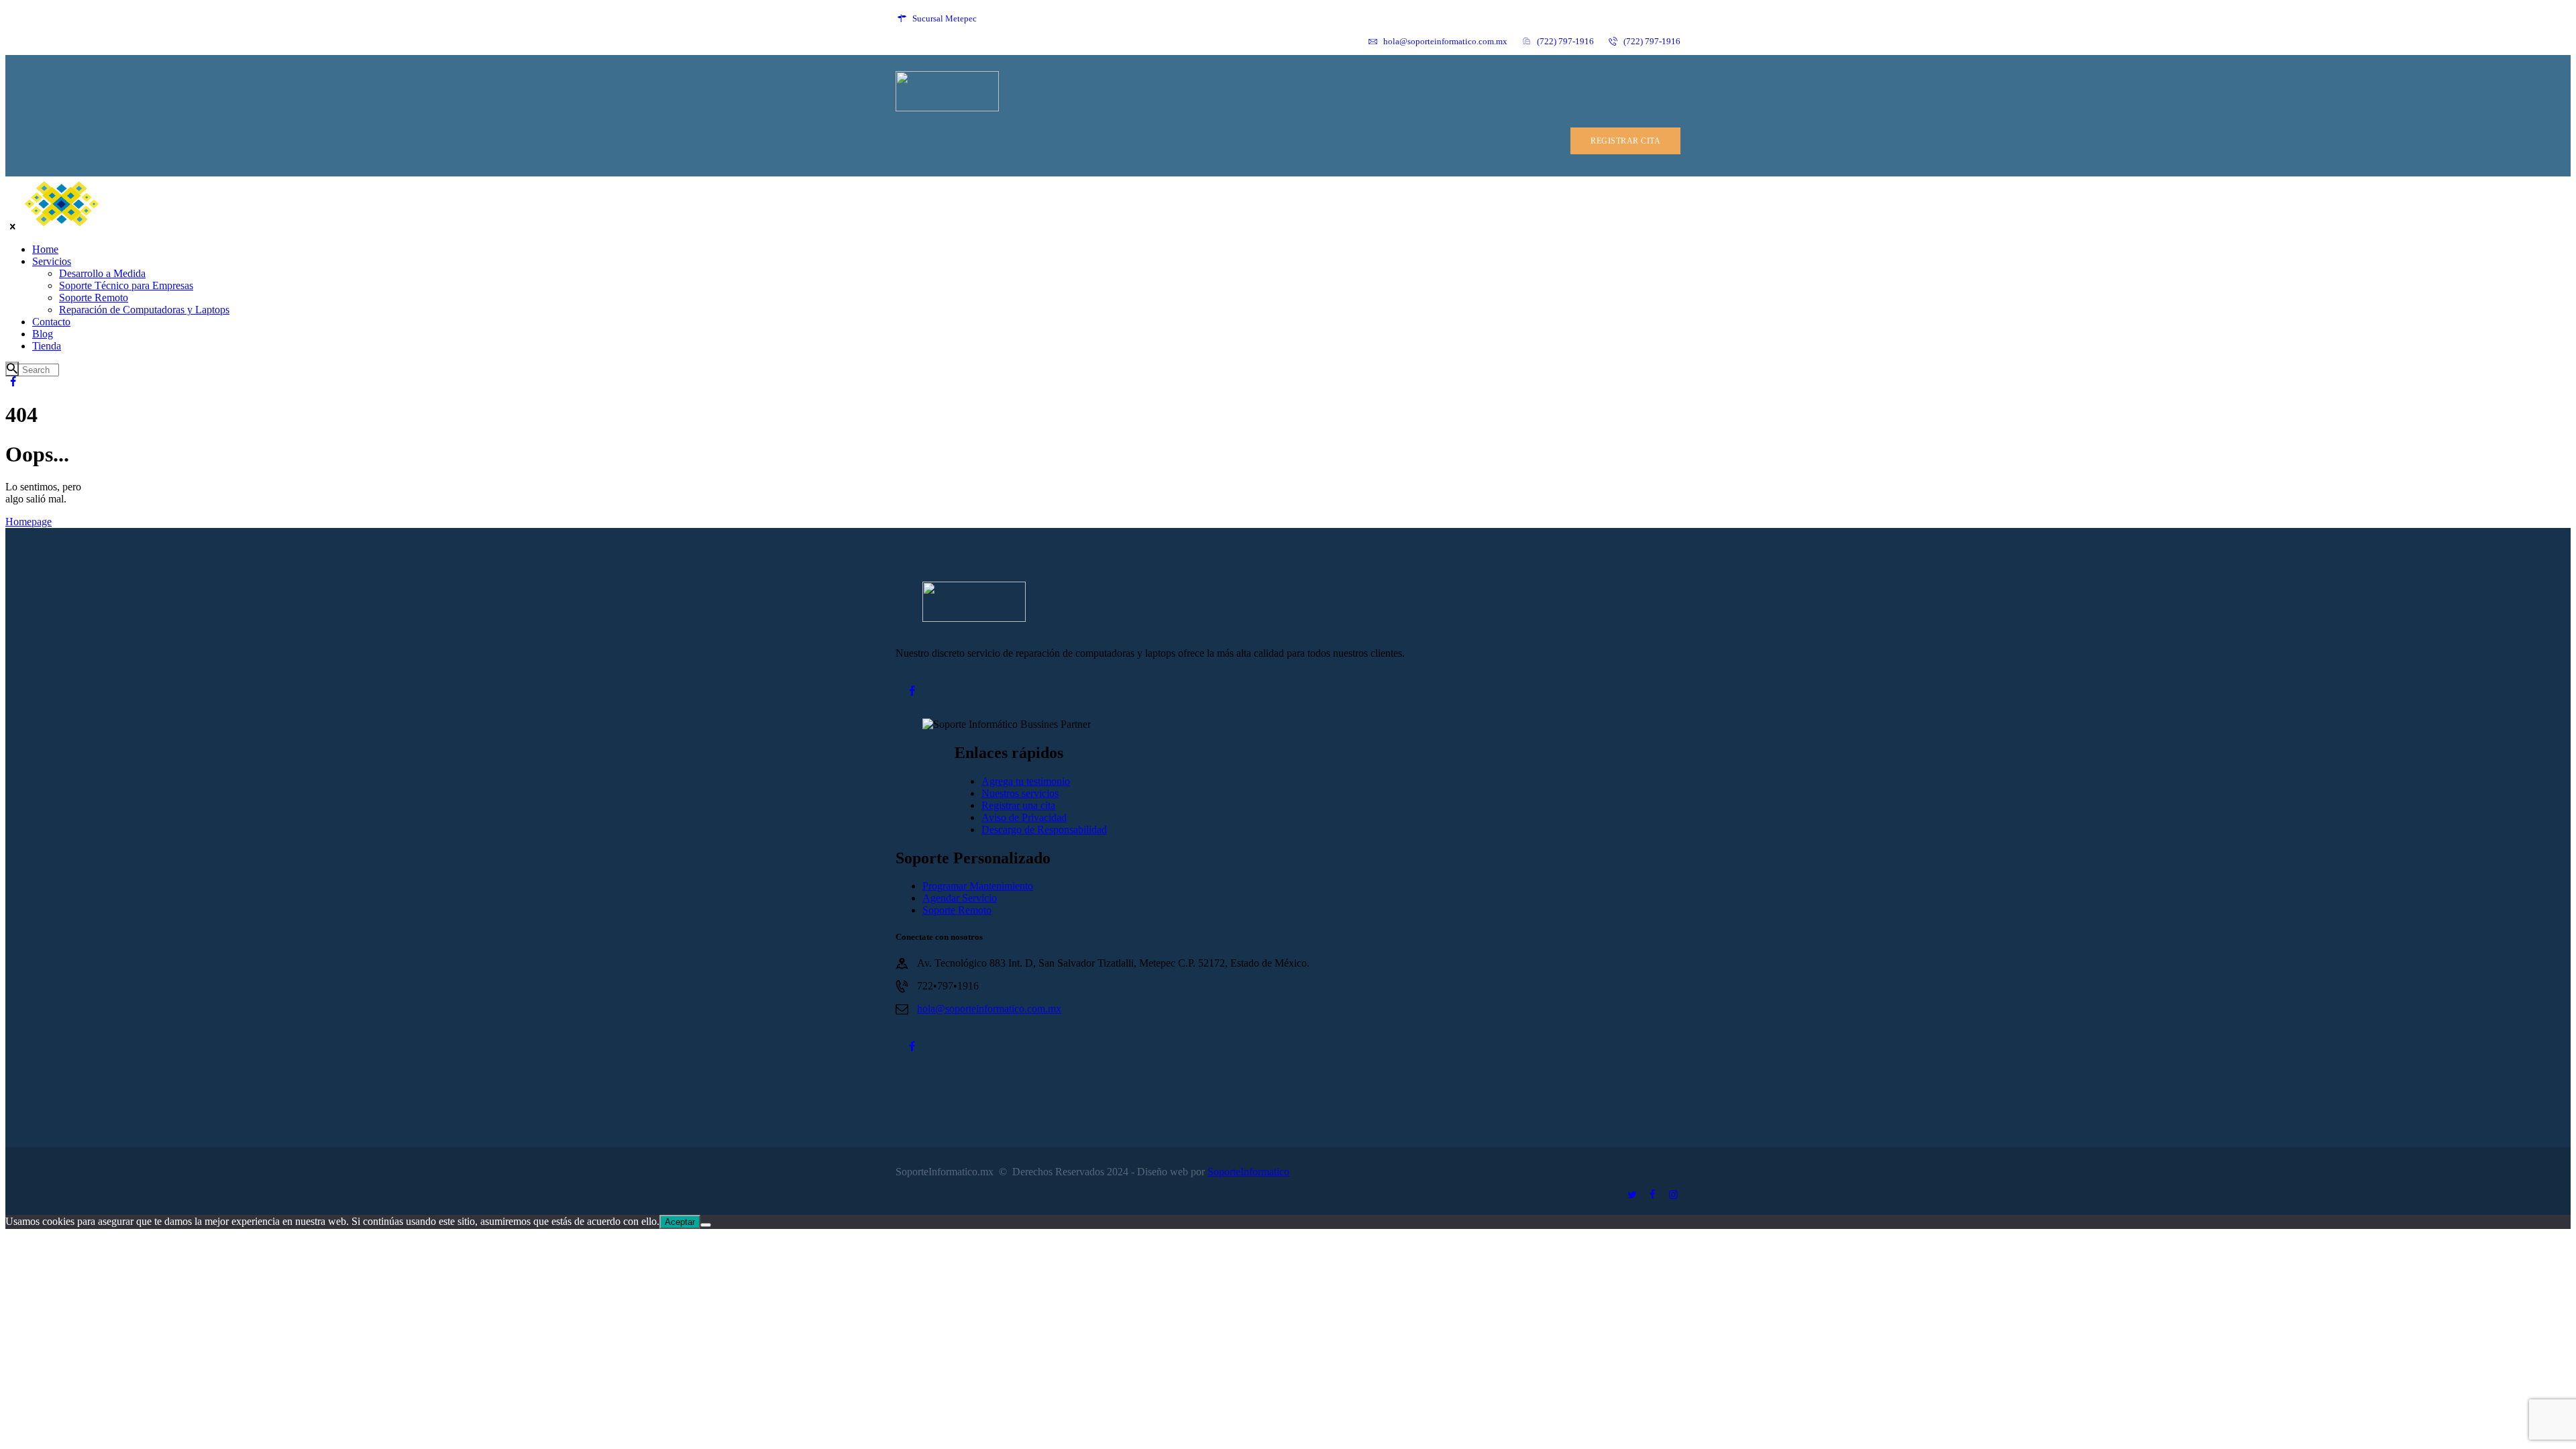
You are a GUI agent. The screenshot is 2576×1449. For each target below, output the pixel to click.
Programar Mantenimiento (978, 886)
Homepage (29, 522)
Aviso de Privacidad (1024, 817)
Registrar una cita (1018, 805)
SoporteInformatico (1248, 1172)
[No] (706, 1225)
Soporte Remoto (957, 910)
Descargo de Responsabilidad (1044, 829)
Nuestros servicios (1020, 793)
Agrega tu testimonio (1026, 781)
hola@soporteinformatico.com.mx (989, 1009)
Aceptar (680, 1222)
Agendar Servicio (960, 898)
